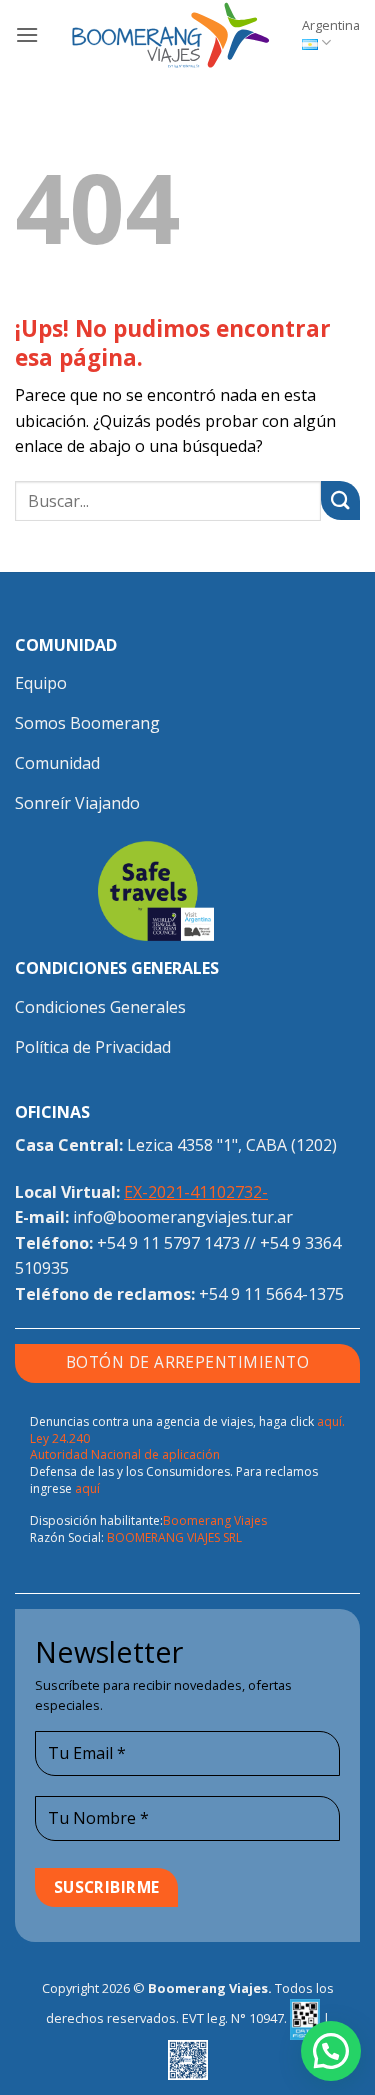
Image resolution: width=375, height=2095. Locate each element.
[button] (27, 34)
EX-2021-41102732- (196, 1192)
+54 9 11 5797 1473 (168, 1243)
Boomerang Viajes (215, 1520)
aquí (87, 1488)
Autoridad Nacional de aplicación (125, 1454)
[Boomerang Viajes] (170, 35)
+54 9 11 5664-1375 (271, 1294)
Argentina (331, 25)
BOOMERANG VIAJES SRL (174, 1537)
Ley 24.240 (60, 1438)
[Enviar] (340, 500)
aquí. (331, 1421)
